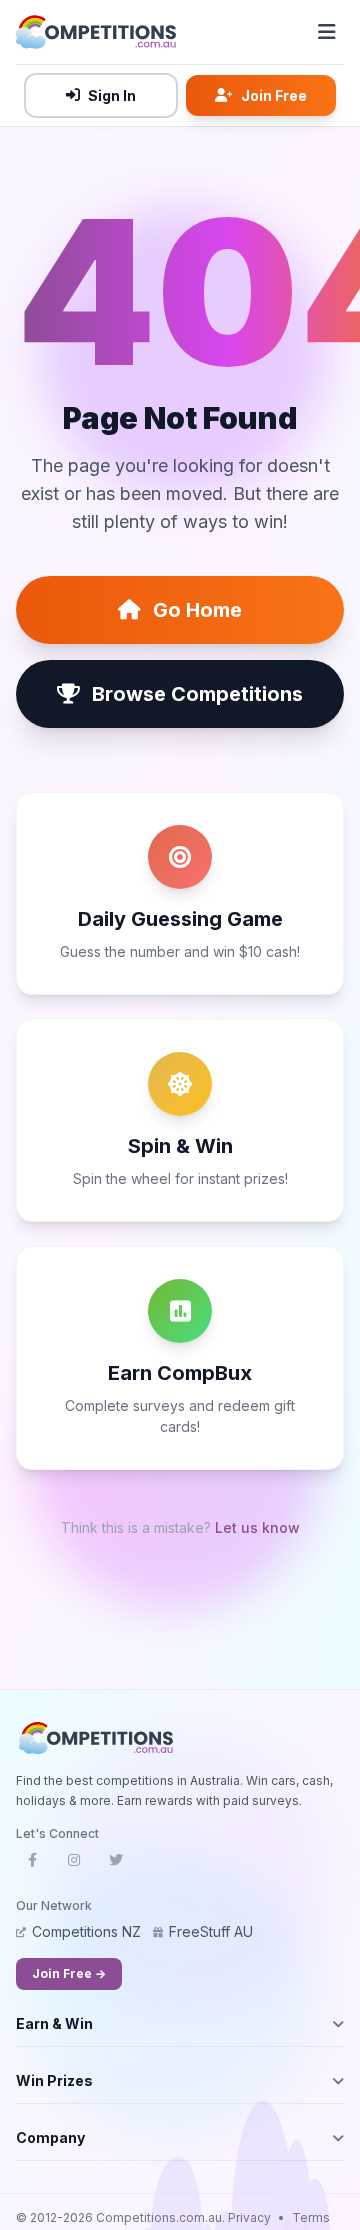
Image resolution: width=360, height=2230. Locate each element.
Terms (311, 2217)
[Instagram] (74, 1866)
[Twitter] (116, 1866)
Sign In (112, 95)
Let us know (257, 1527)
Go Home (197, 610)
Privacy (249, 2217)
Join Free (274, 95)
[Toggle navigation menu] (327, 32)
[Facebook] (32, 1866)
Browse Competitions (197, 694)
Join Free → (69, 1973)
